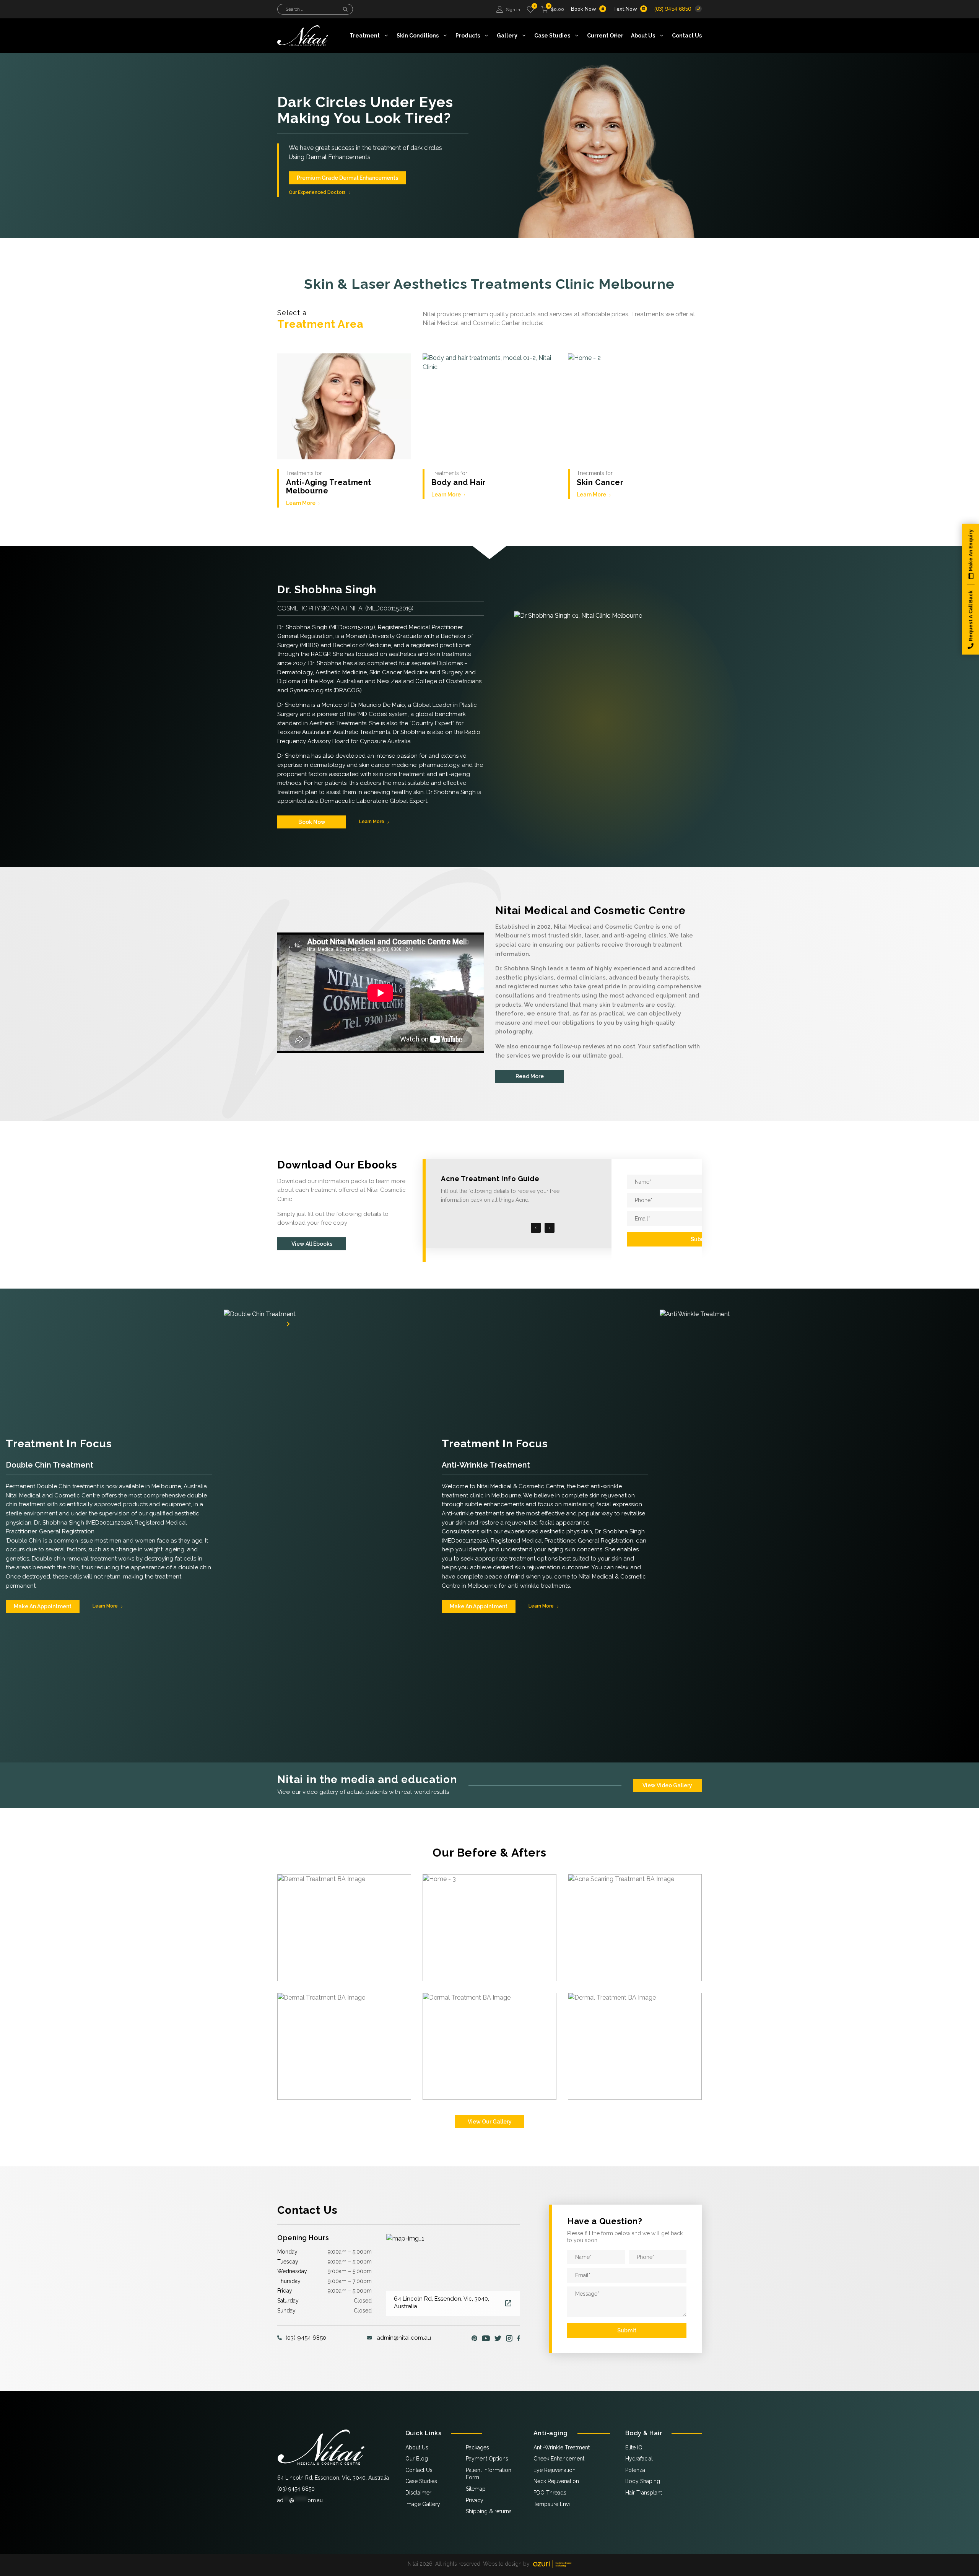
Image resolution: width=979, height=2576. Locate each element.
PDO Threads (550, 2493)
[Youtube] (486, 2338)
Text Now (625, 9)
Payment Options (487, 2459)
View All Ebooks (312, 1244)
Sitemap (476, 2489)
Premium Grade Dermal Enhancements (347, 178)
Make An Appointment (43, 1606)
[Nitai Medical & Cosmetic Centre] (321, 2447)
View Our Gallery (490, 2122)
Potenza (635, 2470)
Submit (700, 1239)
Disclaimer (418, 2493)
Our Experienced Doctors (317, 192)
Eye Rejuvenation (555, 2470)
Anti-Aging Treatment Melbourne (329, 487)
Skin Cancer (600, 482)
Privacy (475, 2500)
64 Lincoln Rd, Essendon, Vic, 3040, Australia (333, 2478)
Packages (477, 2447)
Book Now (584, 9)
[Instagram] (509, 2338)
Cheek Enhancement (559, 2459)
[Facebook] (519, 2338)
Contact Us (687, 36)
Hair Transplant (644, 2493)
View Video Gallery (667, 1785)
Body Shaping (643, 2481)
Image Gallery (423, 2504)
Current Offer (605, 36)
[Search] (345, 9)
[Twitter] (498, 2338)
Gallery (507, 36)
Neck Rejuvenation (556, 2481)
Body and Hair (459, 482)
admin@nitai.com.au (404, 2338)
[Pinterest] (474, 2338)
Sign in (513, 10)
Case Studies (552, 36)
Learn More (301, 503)
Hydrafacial (639, 2459)
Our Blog (417, 2459)
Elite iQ (634, 2447)
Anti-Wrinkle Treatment (562, 2447)
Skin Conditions (418, 36)
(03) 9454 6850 (672, 9)
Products (468, 36)
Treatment (365, 36)
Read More (530, 1076)
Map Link (508, 2303)
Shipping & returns (489, 2511)
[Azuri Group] (552, 2564)
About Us (643, 36)
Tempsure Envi (552, 2504)
